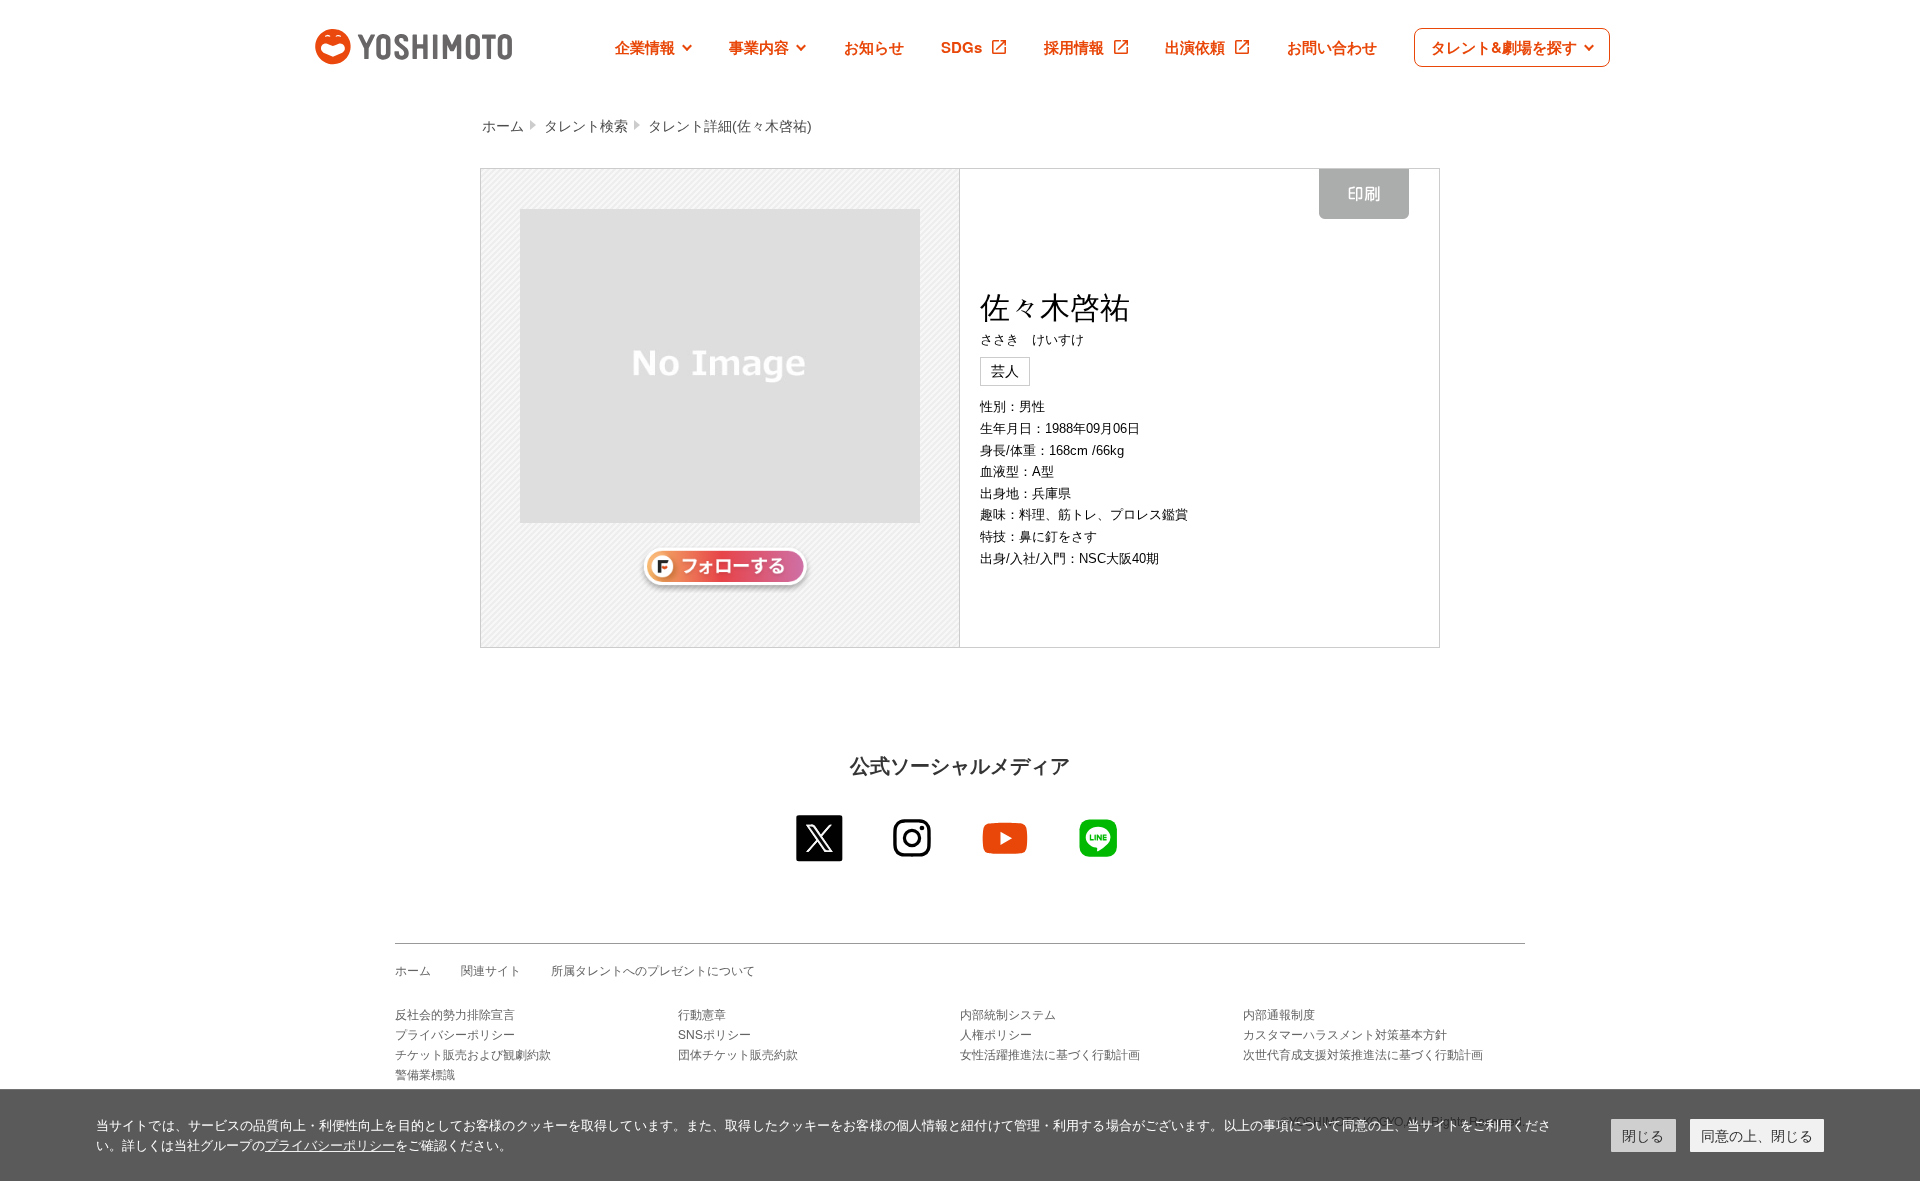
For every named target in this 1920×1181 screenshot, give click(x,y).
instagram (913, 838)
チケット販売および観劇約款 (473, 1053)
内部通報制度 (1279, 1013)
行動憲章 (702, 1013)
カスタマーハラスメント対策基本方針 (1345, 1033)
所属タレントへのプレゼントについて (653, 969)
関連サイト (491, 969)
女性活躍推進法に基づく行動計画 (1050, 1053)
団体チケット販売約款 (738, 1053)
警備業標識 (425, 1073)
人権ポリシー (996, 1033)
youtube (1006, 838)
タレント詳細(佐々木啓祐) (730, 126)
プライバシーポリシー (455, 1033)
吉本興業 (443, 44)
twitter (820, 838)
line (1099, 838)
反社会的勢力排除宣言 (455, 1013)
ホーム (503, 126)
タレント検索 (586, 126)
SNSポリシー (714, 1033)
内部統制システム (1008, 1013)
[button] (653, 47)
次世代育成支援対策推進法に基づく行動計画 (1363, 1053)
